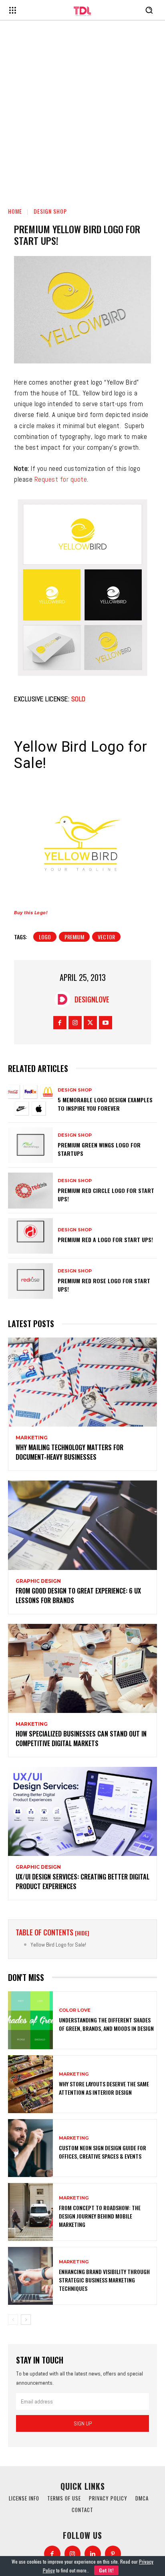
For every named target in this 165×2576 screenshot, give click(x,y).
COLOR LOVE (75, 2010)
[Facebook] (60, 1023)
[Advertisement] (82, 112)
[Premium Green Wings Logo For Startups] (30, 1145)
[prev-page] (13, 2320)
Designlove (92, 999)
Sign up (83, 2423)
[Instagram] (75, 1023)
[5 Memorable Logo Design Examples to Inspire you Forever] (30, 1100)
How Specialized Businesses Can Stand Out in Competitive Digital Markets (81, 1739)
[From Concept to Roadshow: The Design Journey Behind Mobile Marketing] (30, 2212)
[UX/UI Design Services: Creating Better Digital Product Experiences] (82, 1811)
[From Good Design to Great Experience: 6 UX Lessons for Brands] (82, 1525)
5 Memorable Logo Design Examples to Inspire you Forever (105, 1104)
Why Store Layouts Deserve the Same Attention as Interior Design (104, 2088)
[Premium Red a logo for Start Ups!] (30, 1236)
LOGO (45, 937)
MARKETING (32, 1438)
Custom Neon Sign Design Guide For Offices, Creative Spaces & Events (103, 2152)
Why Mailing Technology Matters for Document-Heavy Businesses (69, 1452)
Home (15, 211)
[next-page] (26, 2320)
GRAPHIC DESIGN (38, 1581)
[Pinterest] (113, 2554)
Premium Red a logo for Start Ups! (105, 1239)
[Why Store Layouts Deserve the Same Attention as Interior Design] (30, 2084)
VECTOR (106, 937)
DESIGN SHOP (50, 211)
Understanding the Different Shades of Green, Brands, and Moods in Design (106, 2024)
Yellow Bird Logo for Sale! (58, 1945)
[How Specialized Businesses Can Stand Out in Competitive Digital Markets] (82, 1668)
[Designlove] (64, 999)
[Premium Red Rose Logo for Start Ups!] (30, 1281)
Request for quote (61, 479)
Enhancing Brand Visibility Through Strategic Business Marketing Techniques (104, 2280)
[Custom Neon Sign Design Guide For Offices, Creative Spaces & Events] (30, 2148)
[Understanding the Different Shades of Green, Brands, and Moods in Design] (30, 2020)
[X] (90, 1023)
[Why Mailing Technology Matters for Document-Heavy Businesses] (82, 1382)
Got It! (106, 2570)
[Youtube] (106, 1023)
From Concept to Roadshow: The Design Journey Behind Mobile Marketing (100, 2216)
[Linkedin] (93, 2554)
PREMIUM (74, 937)
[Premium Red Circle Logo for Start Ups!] (30, 1190)
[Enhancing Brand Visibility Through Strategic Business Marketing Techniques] (30, 2276)
